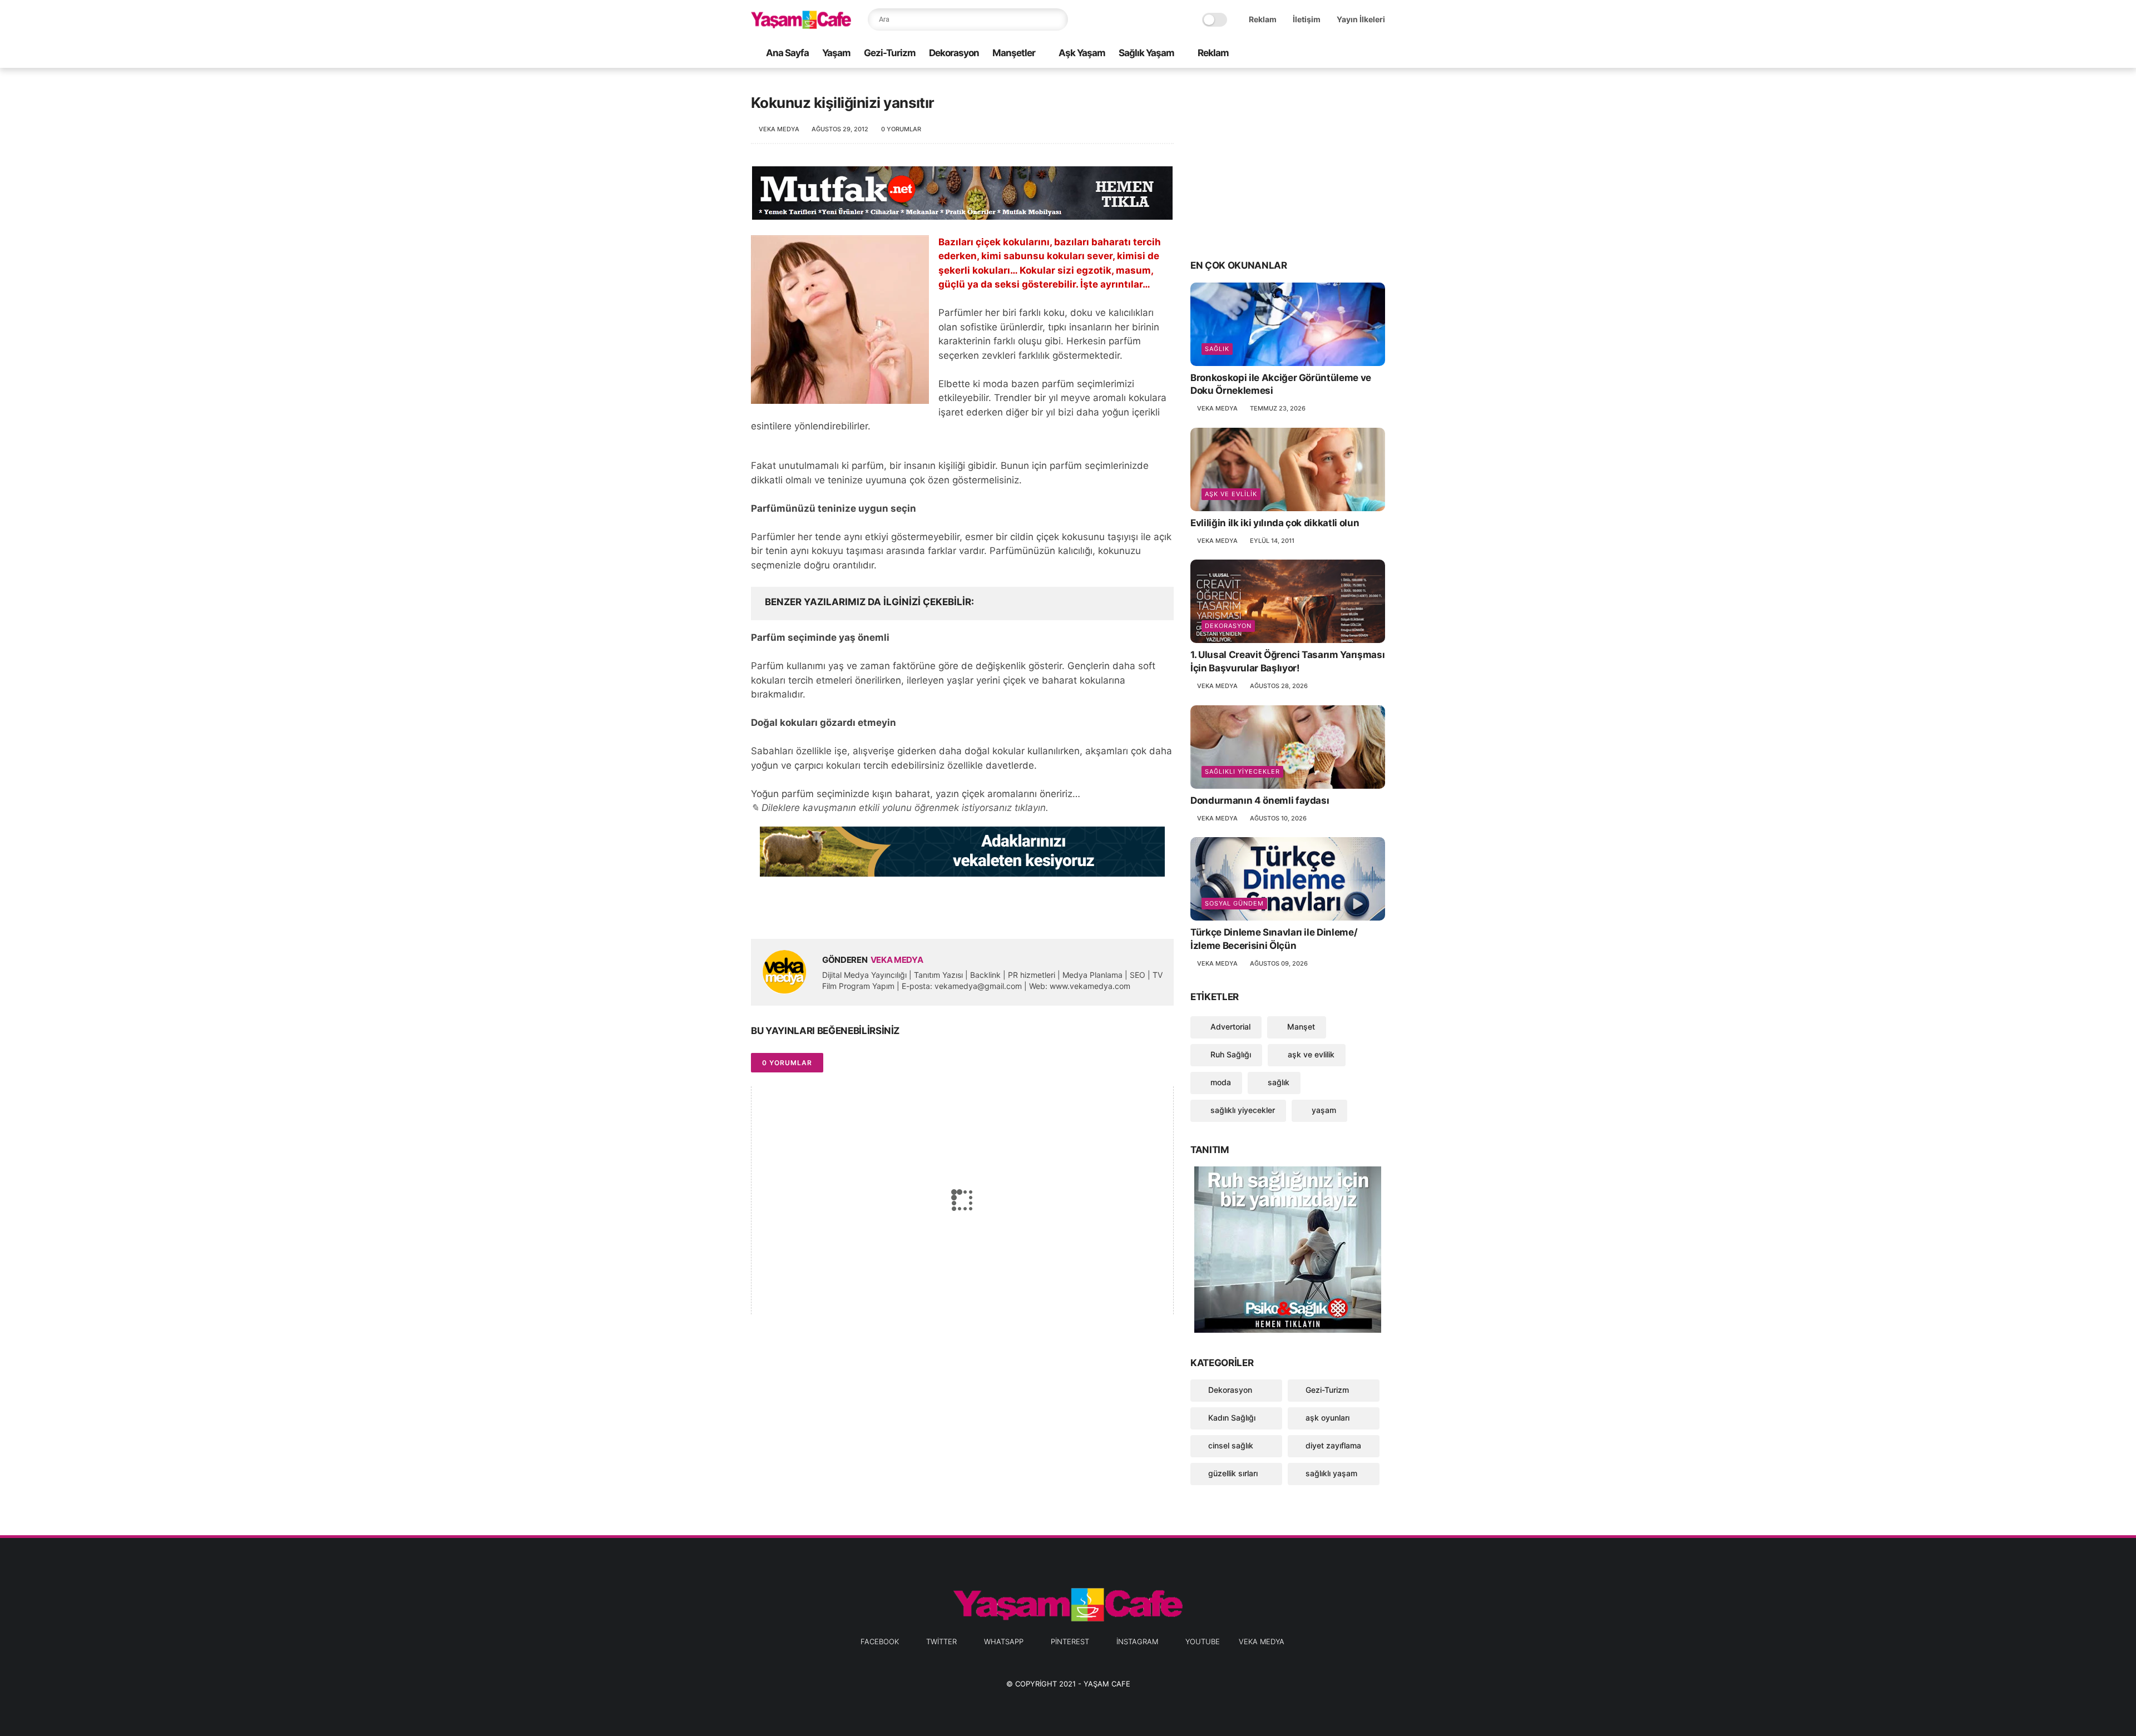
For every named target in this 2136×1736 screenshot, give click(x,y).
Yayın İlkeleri (1361, 19)
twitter (941, 1641)
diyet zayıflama (1333, 1445)
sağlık (1217, 349)
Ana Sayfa (787, 53)
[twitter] (1308, 54)
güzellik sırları (1233, 1473)
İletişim (1307, 19)
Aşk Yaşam (1082, 53)
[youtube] (1379, 54)
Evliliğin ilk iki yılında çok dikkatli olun (1275, 523)
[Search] (1057, 19)
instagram (1137, 1641)
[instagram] (1361, 54)
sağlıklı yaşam (1331, 1473)
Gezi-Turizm (890, 53)
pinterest (1070, 1641)
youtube (1203, 1641)
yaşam (1323, 1110)
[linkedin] (850, 912)
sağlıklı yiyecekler (1242, 771)
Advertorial (1229, 1027)
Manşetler (1014, 53)
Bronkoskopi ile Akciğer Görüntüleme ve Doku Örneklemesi (1281, 384)
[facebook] (1290, 54)
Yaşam (836, 53)
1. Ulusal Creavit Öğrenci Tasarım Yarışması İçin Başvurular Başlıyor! (1287, 661)
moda (1220, 1082)
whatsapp (1004, 1641)
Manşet (1300, 1027)
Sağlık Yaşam (1146, 53)
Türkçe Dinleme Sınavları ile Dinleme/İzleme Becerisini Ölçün (1274, 939)
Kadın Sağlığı (1232, 1418)
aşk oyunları (1327, 1418)
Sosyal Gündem (1234, 903)
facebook (880, 1641)
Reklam (1263, 19)
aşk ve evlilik (1231, 494)
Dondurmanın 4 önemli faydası (1260, 800)
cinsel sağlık (1231, 1445)
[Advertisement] (1288, 162)
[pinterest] (1343, 54)
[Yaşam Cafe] (801, 26)
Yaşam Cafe (1107, 1684)
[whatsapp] (1326, 54)
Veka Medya (1262, 1641)
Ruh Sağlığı (1230, 1054)
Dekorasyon (954, 53)
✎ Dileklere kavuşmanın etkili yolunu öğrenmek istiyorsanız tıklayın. (900, 808)
